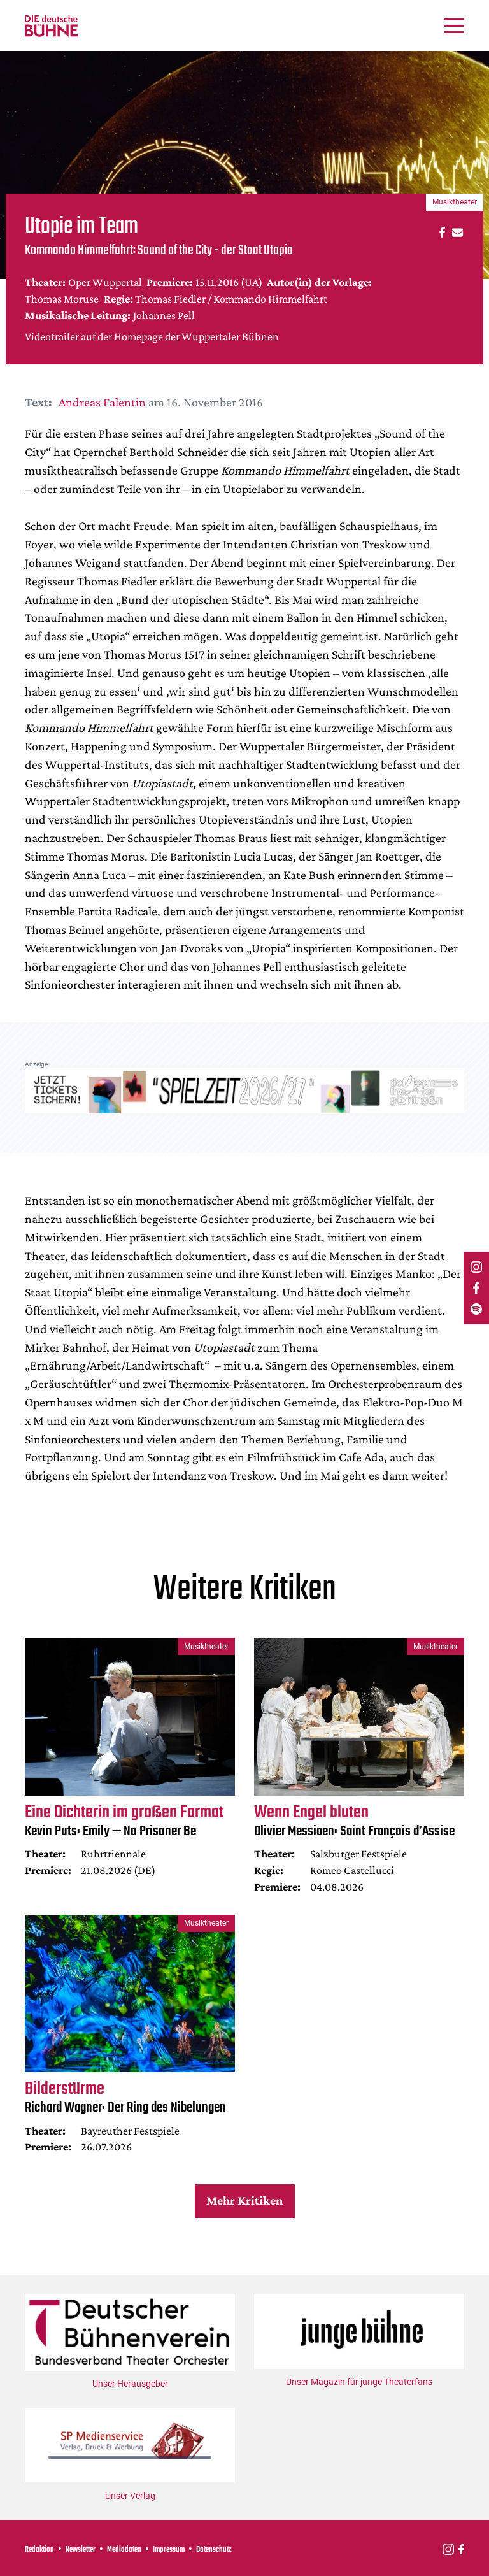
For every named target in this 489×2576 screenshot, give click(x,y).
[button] (440, 232)
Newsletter (81, 2550)
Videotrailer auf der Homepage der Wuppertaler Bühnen (152, 336)
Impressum (169, 2550)
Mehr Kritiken (244, 2200)
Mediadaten (124, 2550)
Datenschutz (214, 2550)
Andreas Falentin (102, 402)
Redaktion (39, 2550)
